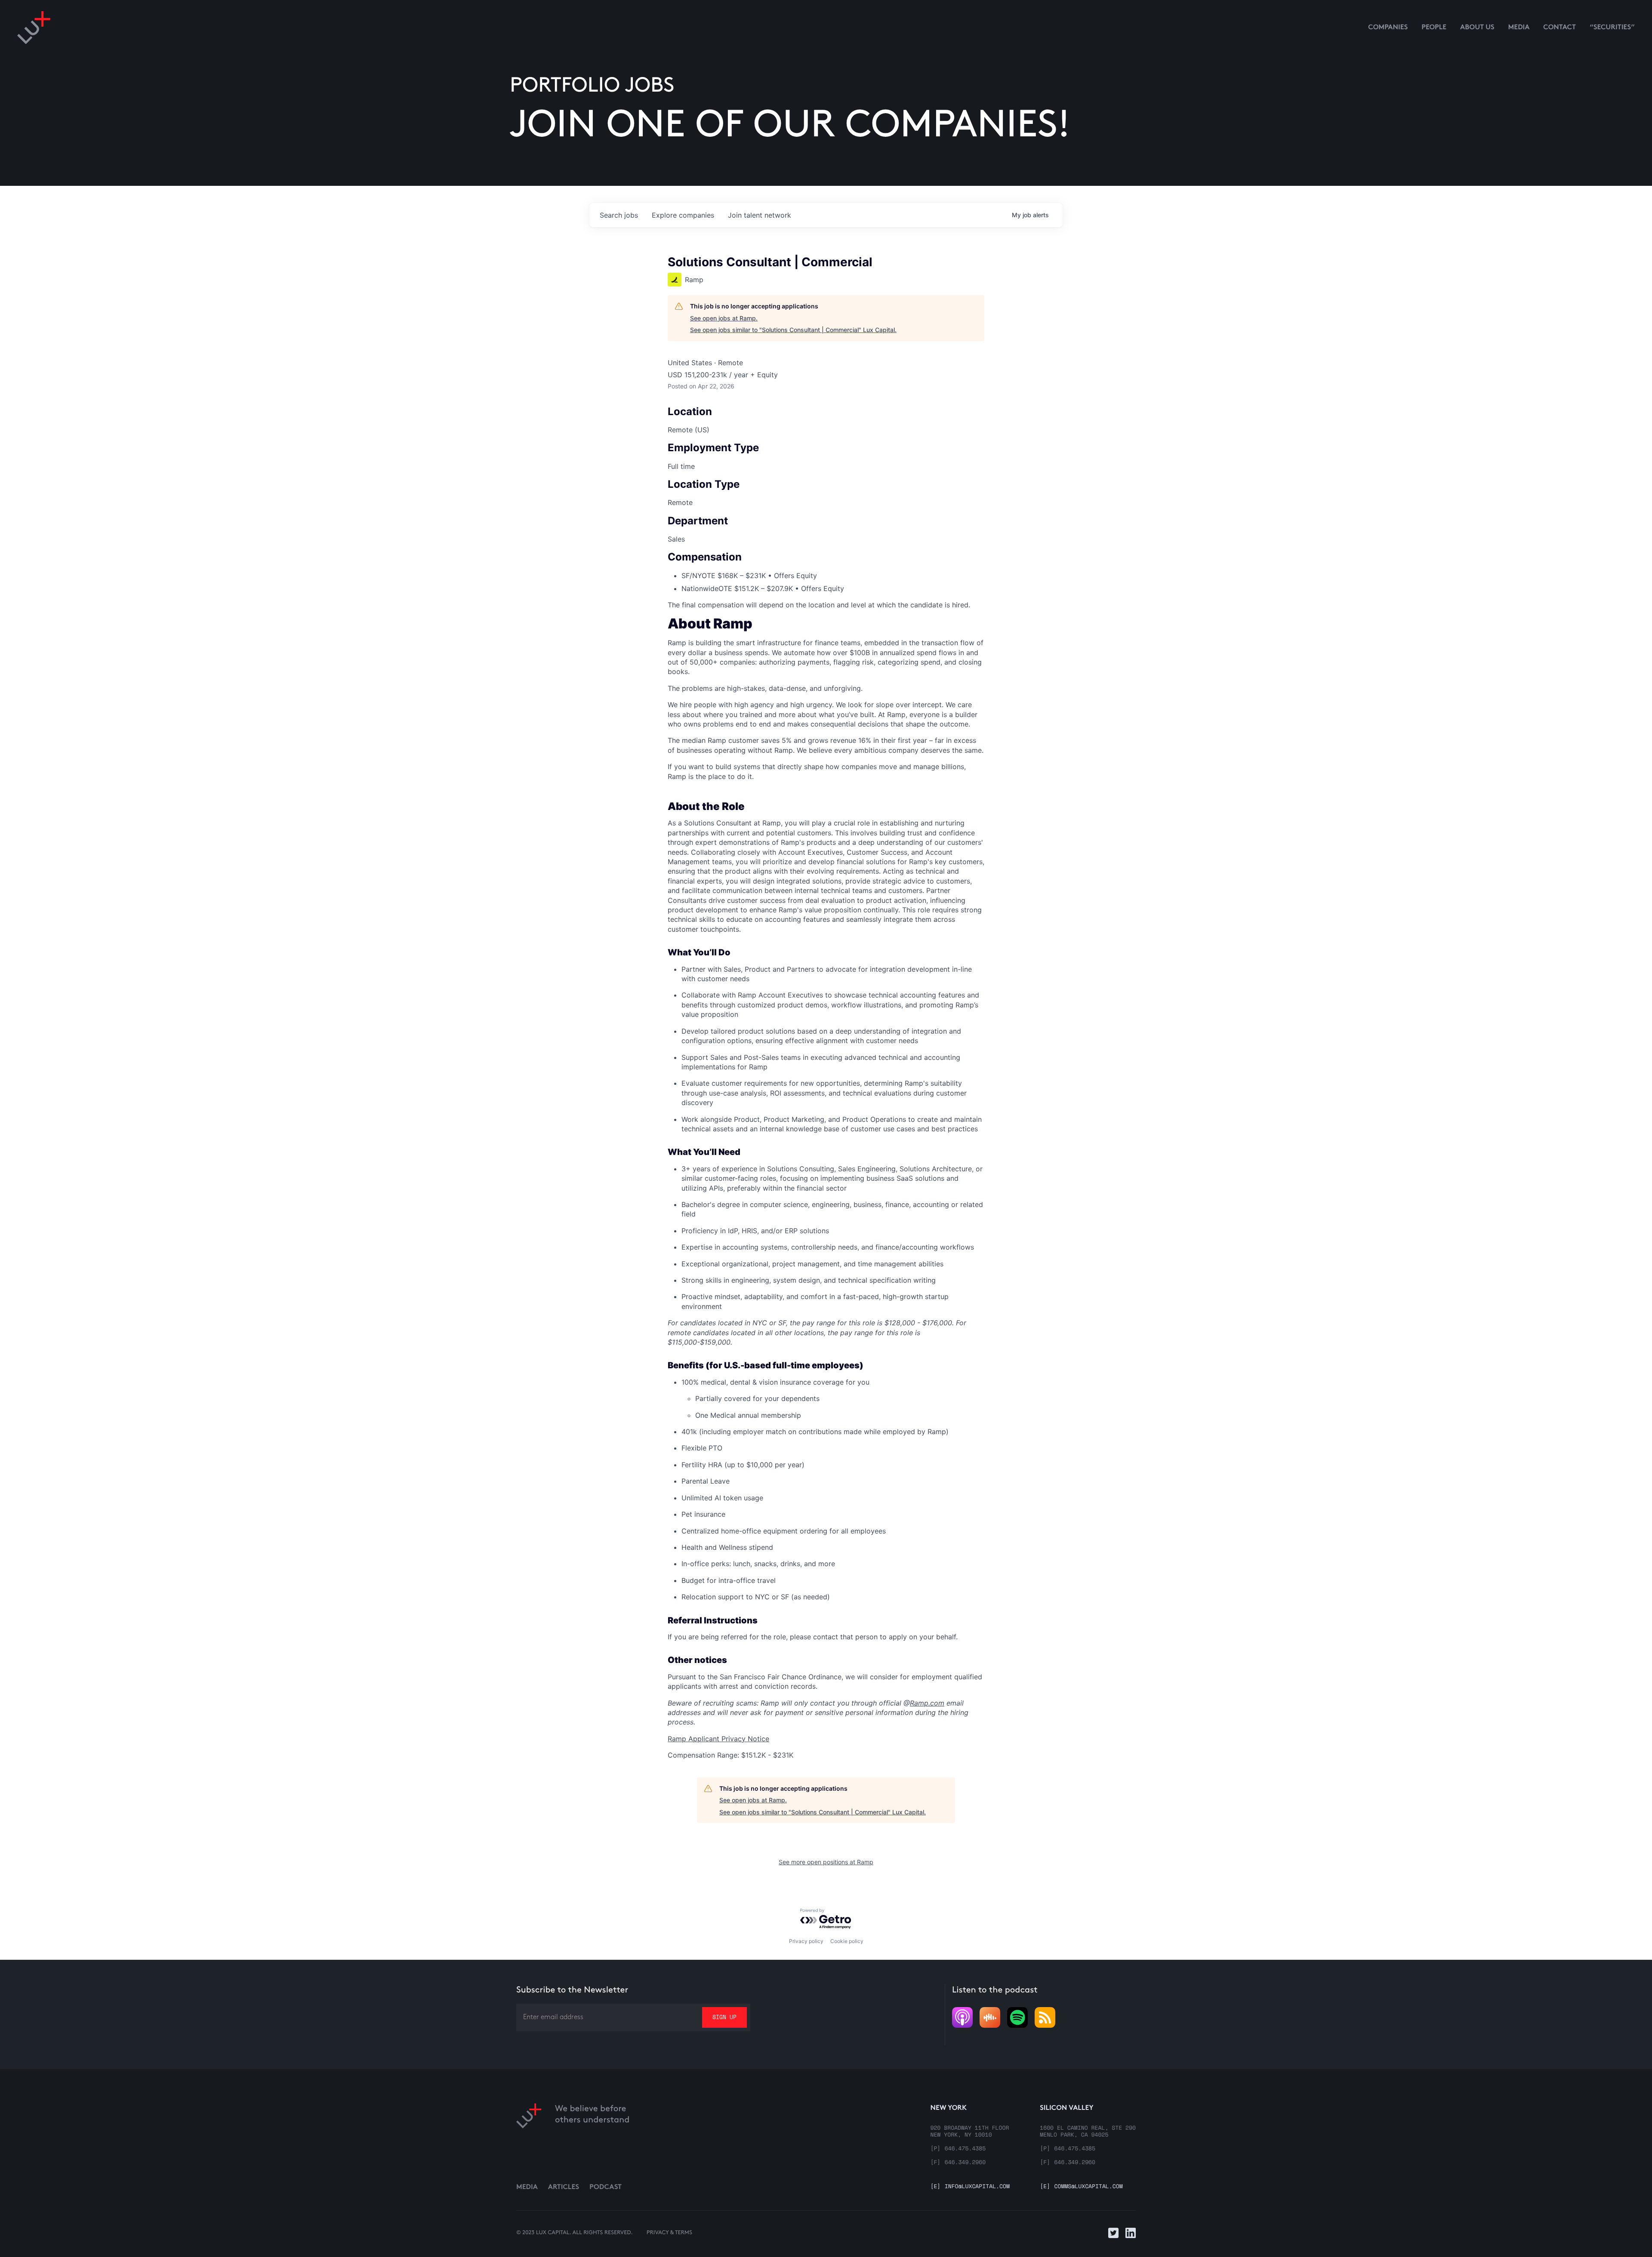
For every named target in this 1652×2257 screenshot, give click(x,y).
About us (1477, 28)
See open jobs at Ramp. (724, 318)
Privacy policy (806, 1941)
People (1434, 28)
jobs (619, 215)
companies (683, 215)
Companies (1388, 28)
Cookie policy (847, 1941)
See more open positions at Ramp (826, 1862)
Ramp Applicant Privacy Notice (718, 1739)
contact (1560, 28)
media (1519, 28)
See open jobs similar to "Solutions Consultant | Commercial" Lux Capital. (793, 330)
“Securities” (1612, 28)
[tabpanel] (826, 1189)
